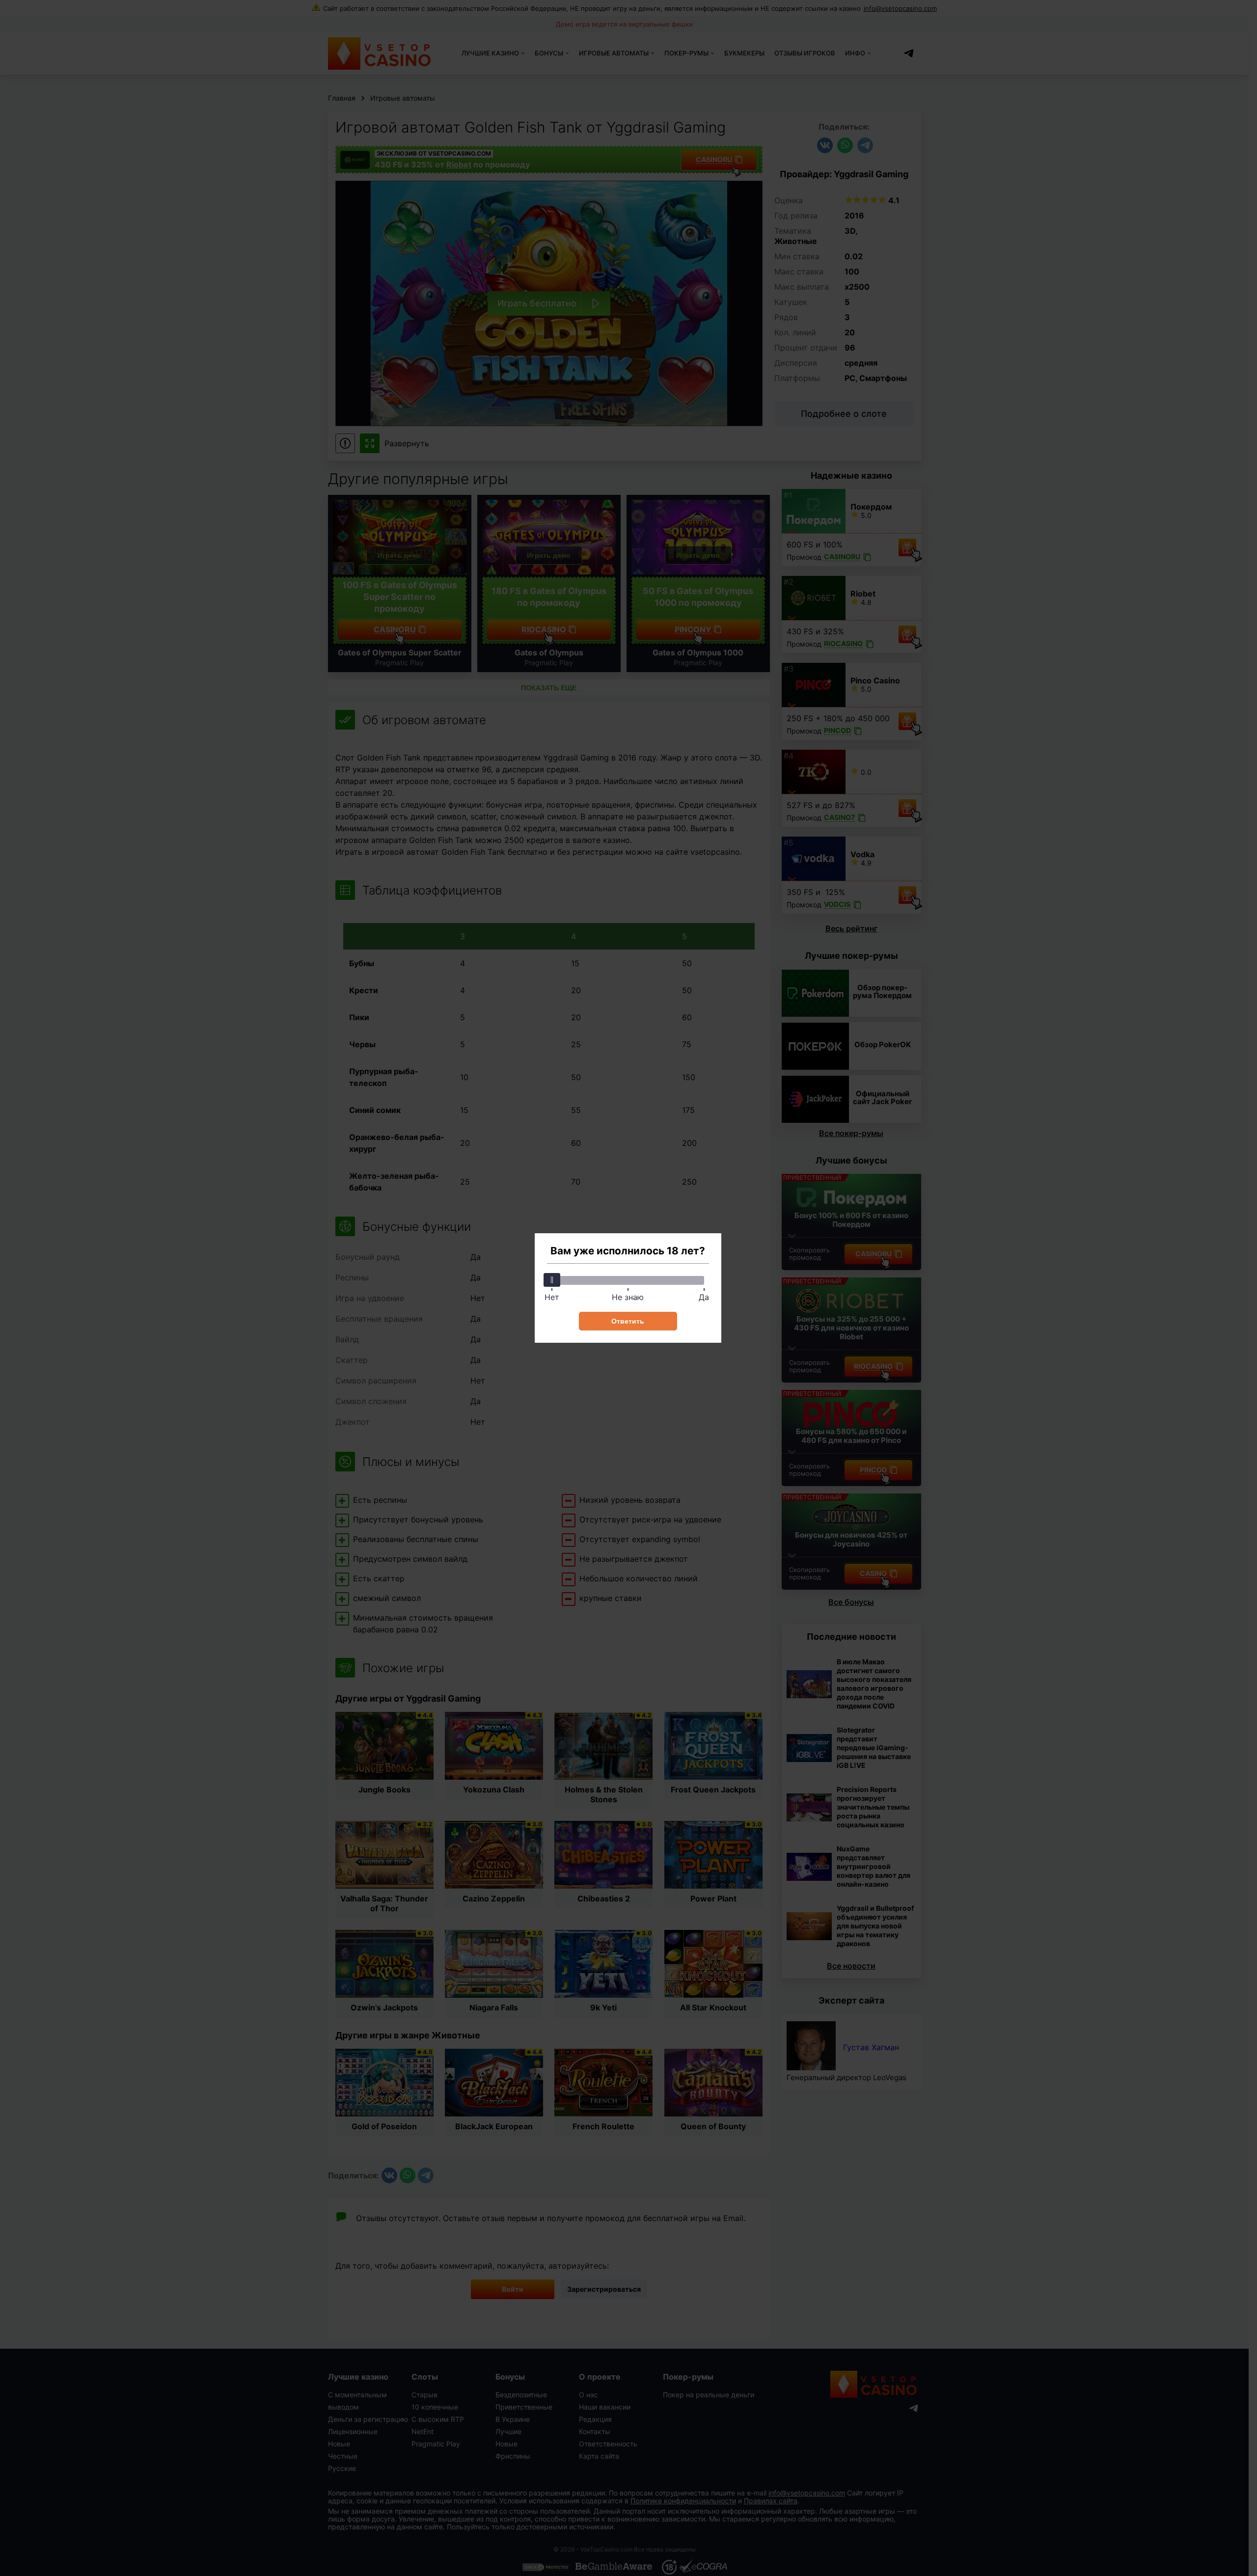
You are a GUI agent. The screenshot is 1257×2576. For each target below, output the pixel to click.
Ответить (628, 1321)
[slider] (552, 1280)
